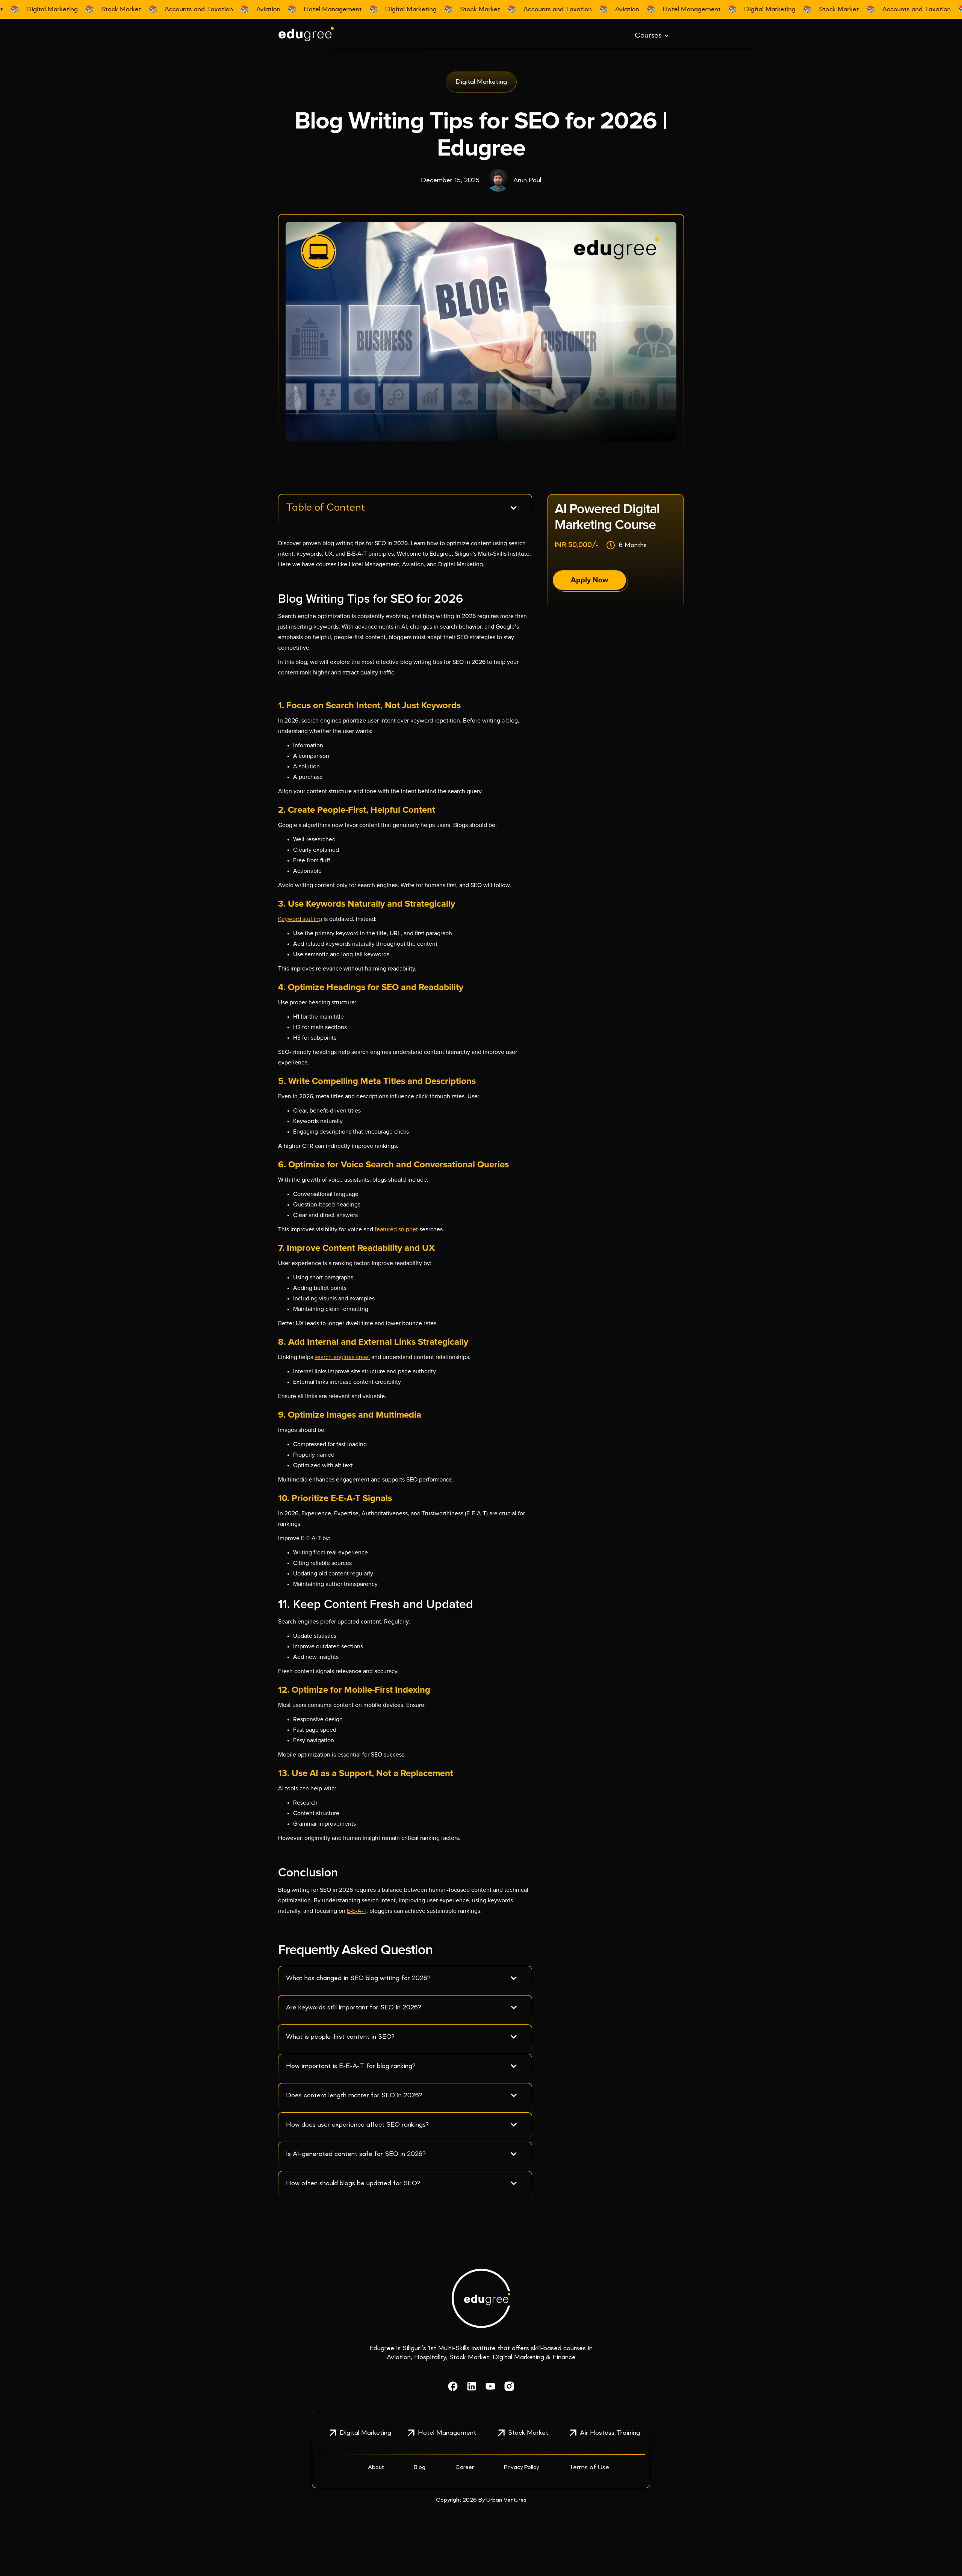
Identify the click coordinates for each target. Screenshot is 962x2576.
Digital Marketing (365, 2433)
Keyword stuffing (300, 919)
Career (465, 2467)
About (376, 2467)
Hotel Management (447, 2433)
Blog (420, 2467)
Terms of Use (589, 2467)
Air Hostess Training (610, 2433)
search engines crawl (342, 1357)
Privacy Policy (521, 2467)
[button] (652, 36)
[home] (334, 34)
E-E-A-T (357, 1911)
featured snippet (396, 1229)
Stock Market (528, 2433)
